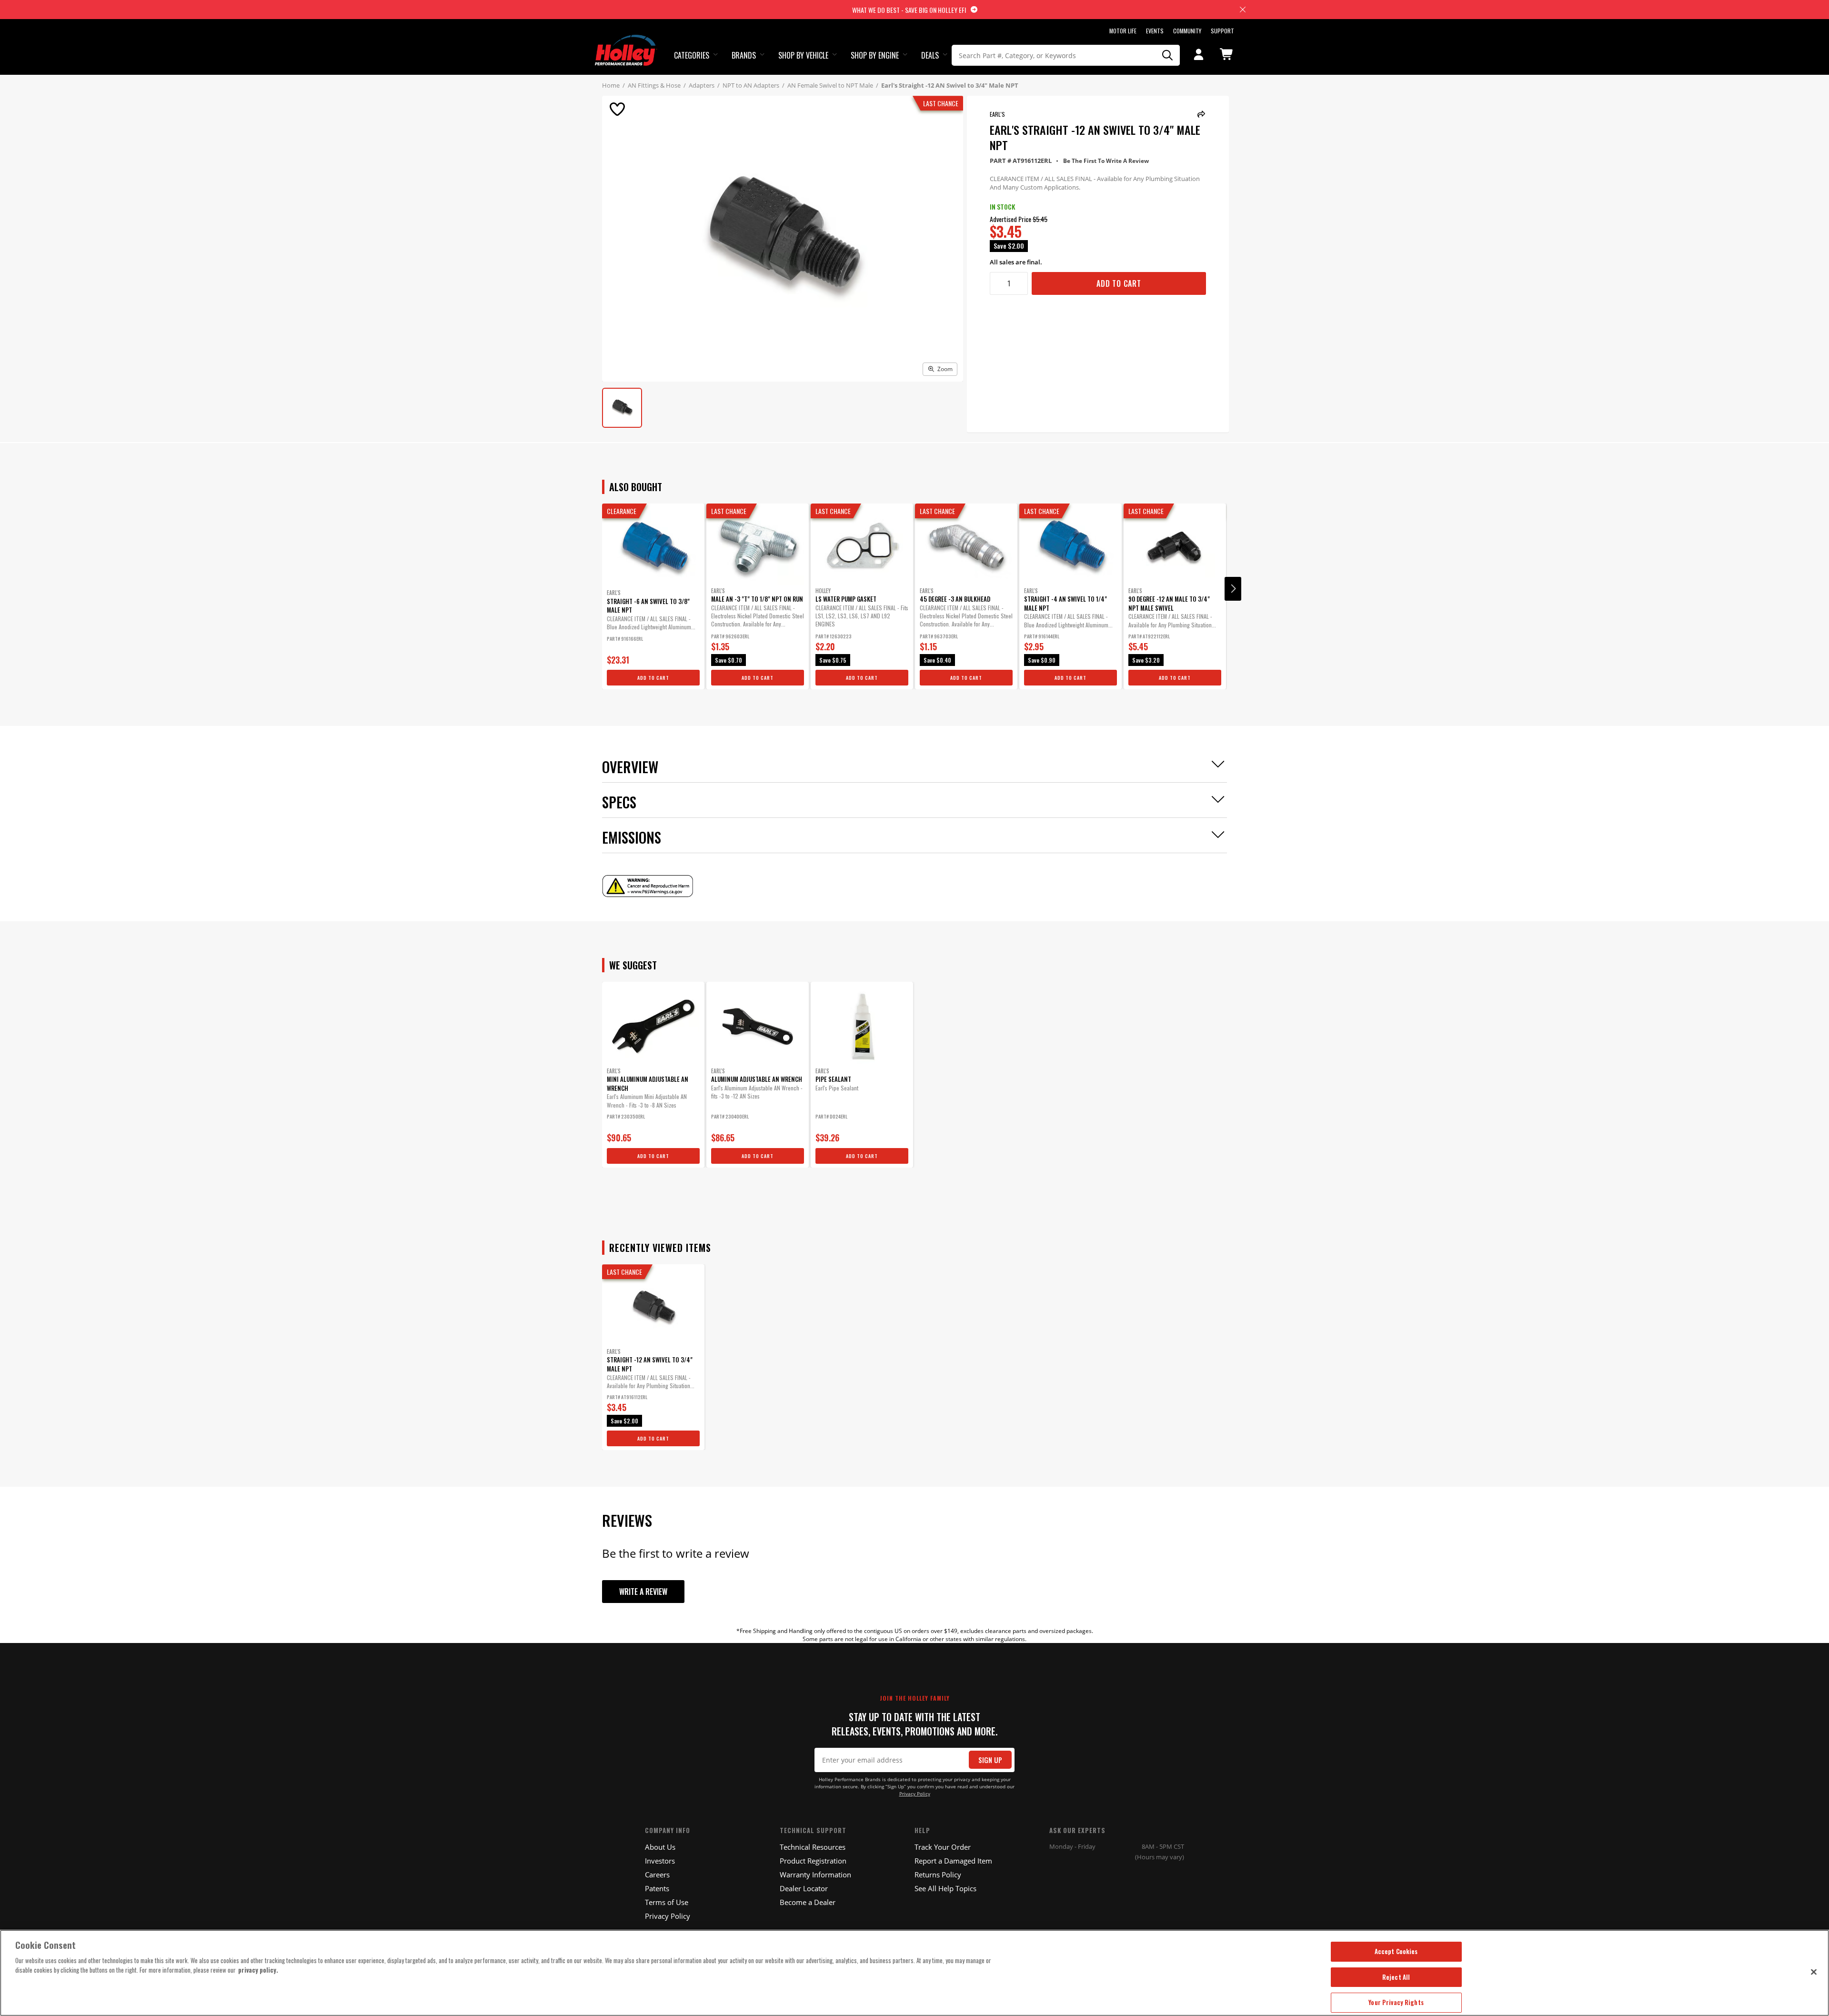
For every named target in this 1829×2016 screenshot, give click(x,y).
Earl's (997, 114)
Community (1187, 31)
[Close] (1814, 1972)
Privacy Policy (915, 1794)
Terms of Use (667, 1902)
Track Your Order (943, 1847)
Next (1233, 589)
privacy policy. (258, 1970)
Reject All (1396, 1977)
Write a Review (643, 1592)
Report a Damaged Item (953, 1861)
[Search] (1168, 55)
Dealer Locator (804, 1888)
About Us (660, 1847)
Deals (930, 55)
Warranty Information (815, 1875)
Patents (657, 1888)
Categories (692, 55)
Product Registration (813, 1861)
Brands (744, 55)
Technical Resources (813, 1847)
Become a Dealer (808, 1902)
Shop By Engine (875, 55)
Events (1155, 31)
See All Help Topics (945, 1888)
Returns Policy (938, 1875)
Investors (660, 1861)
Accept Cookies (1396, 1951)
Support (1222, 31)
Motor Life (1123, 31)
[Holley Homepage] (626, 41)
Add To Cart (1119, 283)
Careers (657, 1875)
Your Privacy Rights (1396, 2002)
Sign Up (990, 1760)
